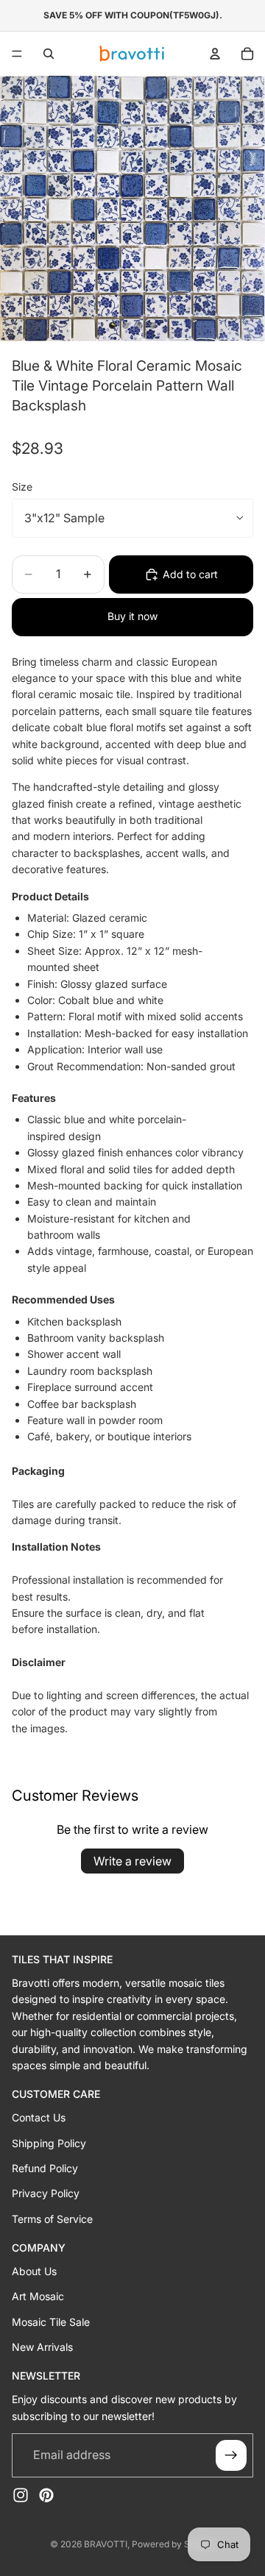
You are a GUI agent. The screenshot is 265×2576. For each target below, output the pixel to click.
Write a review (132, 1861)
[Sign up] (231, 2455)
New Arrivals (42, 2347)
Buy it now (132, 616)
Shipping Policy (49, 2143)
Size (22, 487)
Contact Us (39, 2117)
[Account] (215, 54)
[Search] (49, 54)
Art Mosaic (38, 2296)
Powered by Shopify (174, 2544)
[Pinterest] (46, 2495)
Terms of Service (52, 2219)
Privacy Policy (46, 2193)
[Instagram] (21, 2495)
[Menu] (17, 54)
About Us (34, 2271)
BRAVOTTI (106, 2544)
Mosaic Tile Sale (51, 2322)
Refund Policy (45, 2168)
